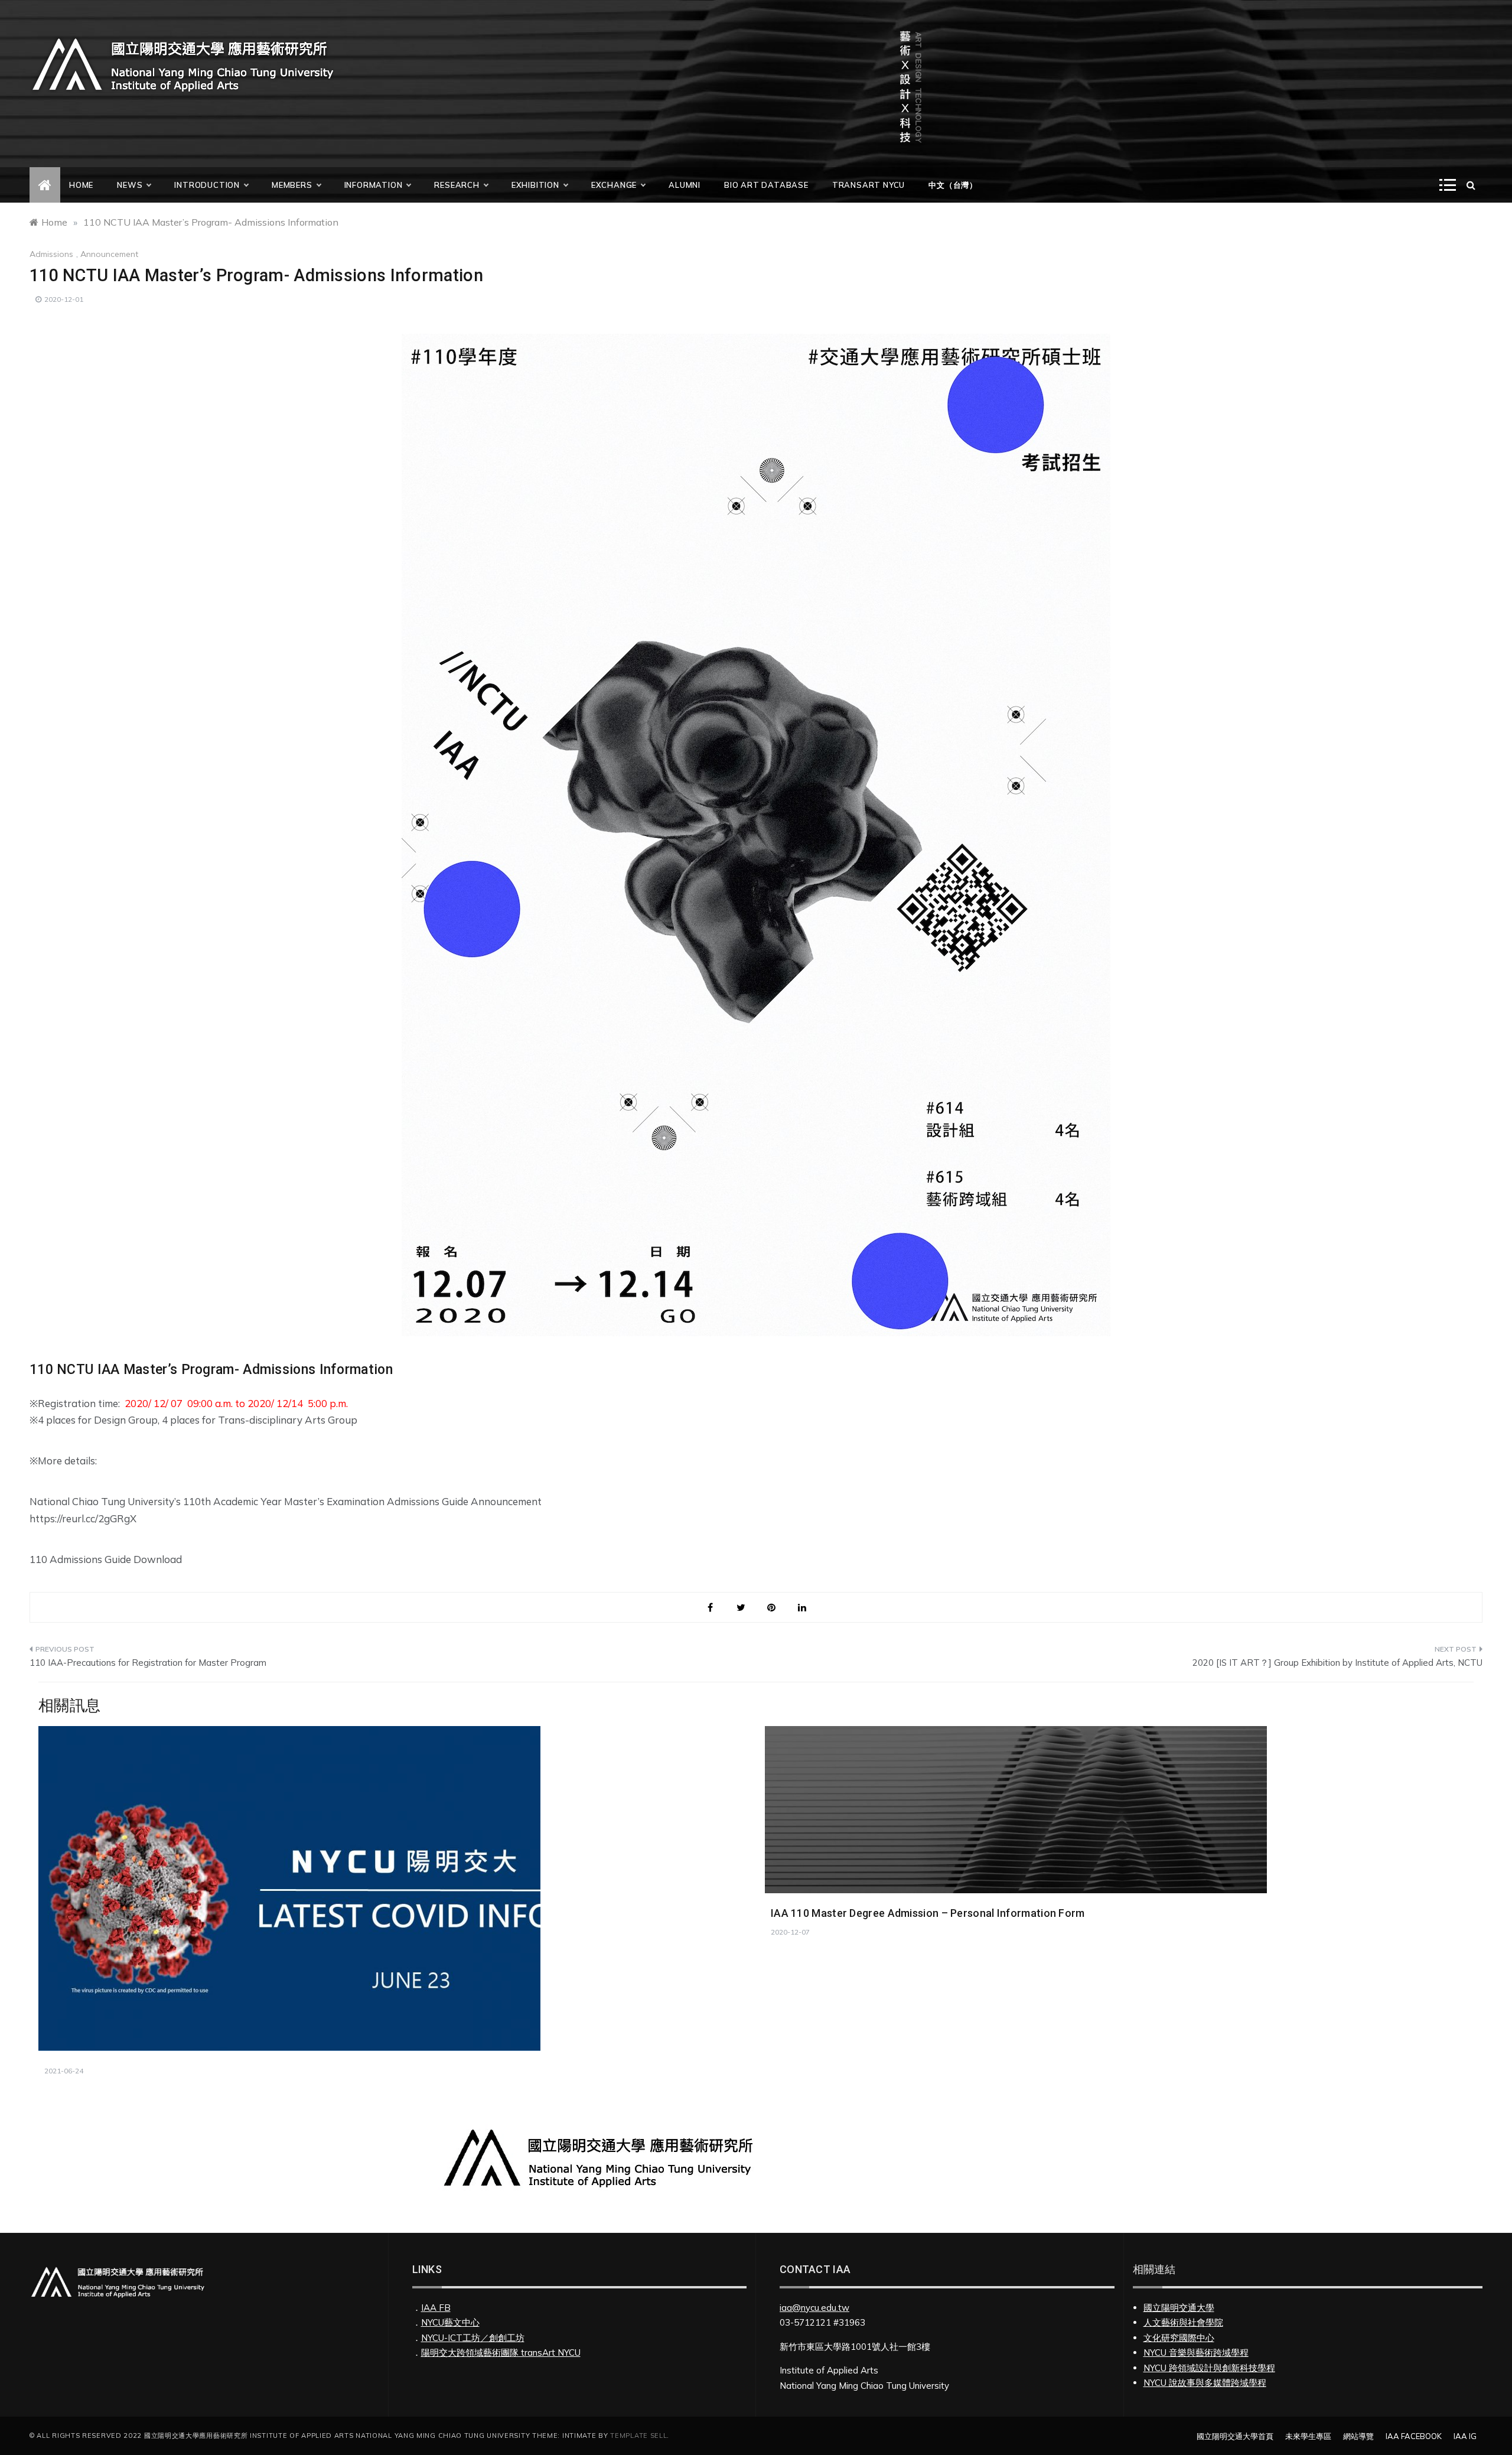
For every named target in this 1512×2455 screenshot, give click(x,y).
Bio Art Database (766, 185)
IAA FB (436, 2308)
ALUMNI (685, 185)
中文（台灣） (953, 185)
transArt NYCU (869, 185)
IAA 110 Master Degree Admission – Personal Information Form (928, 1913)
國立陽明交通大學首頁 (1235, 2436)
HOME (81, 185)
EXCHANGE (614, 185)
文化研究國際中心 (1179, 2338)
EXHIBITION (535, 185)
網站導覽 (1358, 2436)
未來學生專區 (1308, 2436)
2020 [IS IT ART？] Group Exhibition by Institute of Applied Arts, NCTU (1337, 1663)
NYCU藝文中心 (450, 2322)
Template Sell (638, 2436)
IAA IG (1465, 2436)
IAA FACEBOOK (1414, 2436)
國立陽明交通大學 (1179, 2308)
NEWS (130, 185)
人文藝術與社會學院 (1183, 2322)
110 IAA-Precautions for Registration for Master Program (148, 1663)
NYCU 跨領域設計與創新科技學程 (1209, 2368)
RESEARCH (457, 185)
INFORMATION (374, 185)
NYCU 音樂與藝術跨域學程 (1196, 2353)
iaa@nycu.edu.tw (814, 2308)
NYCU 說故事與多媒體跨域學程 (1205, 2383)
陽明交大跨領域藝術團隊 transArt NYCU (501, 2353)
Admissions (51, 254)
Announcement (109, 254)
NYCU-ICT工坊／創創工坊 (473, 2338)
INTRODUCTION (207, 185)
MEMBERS (292, 185)
